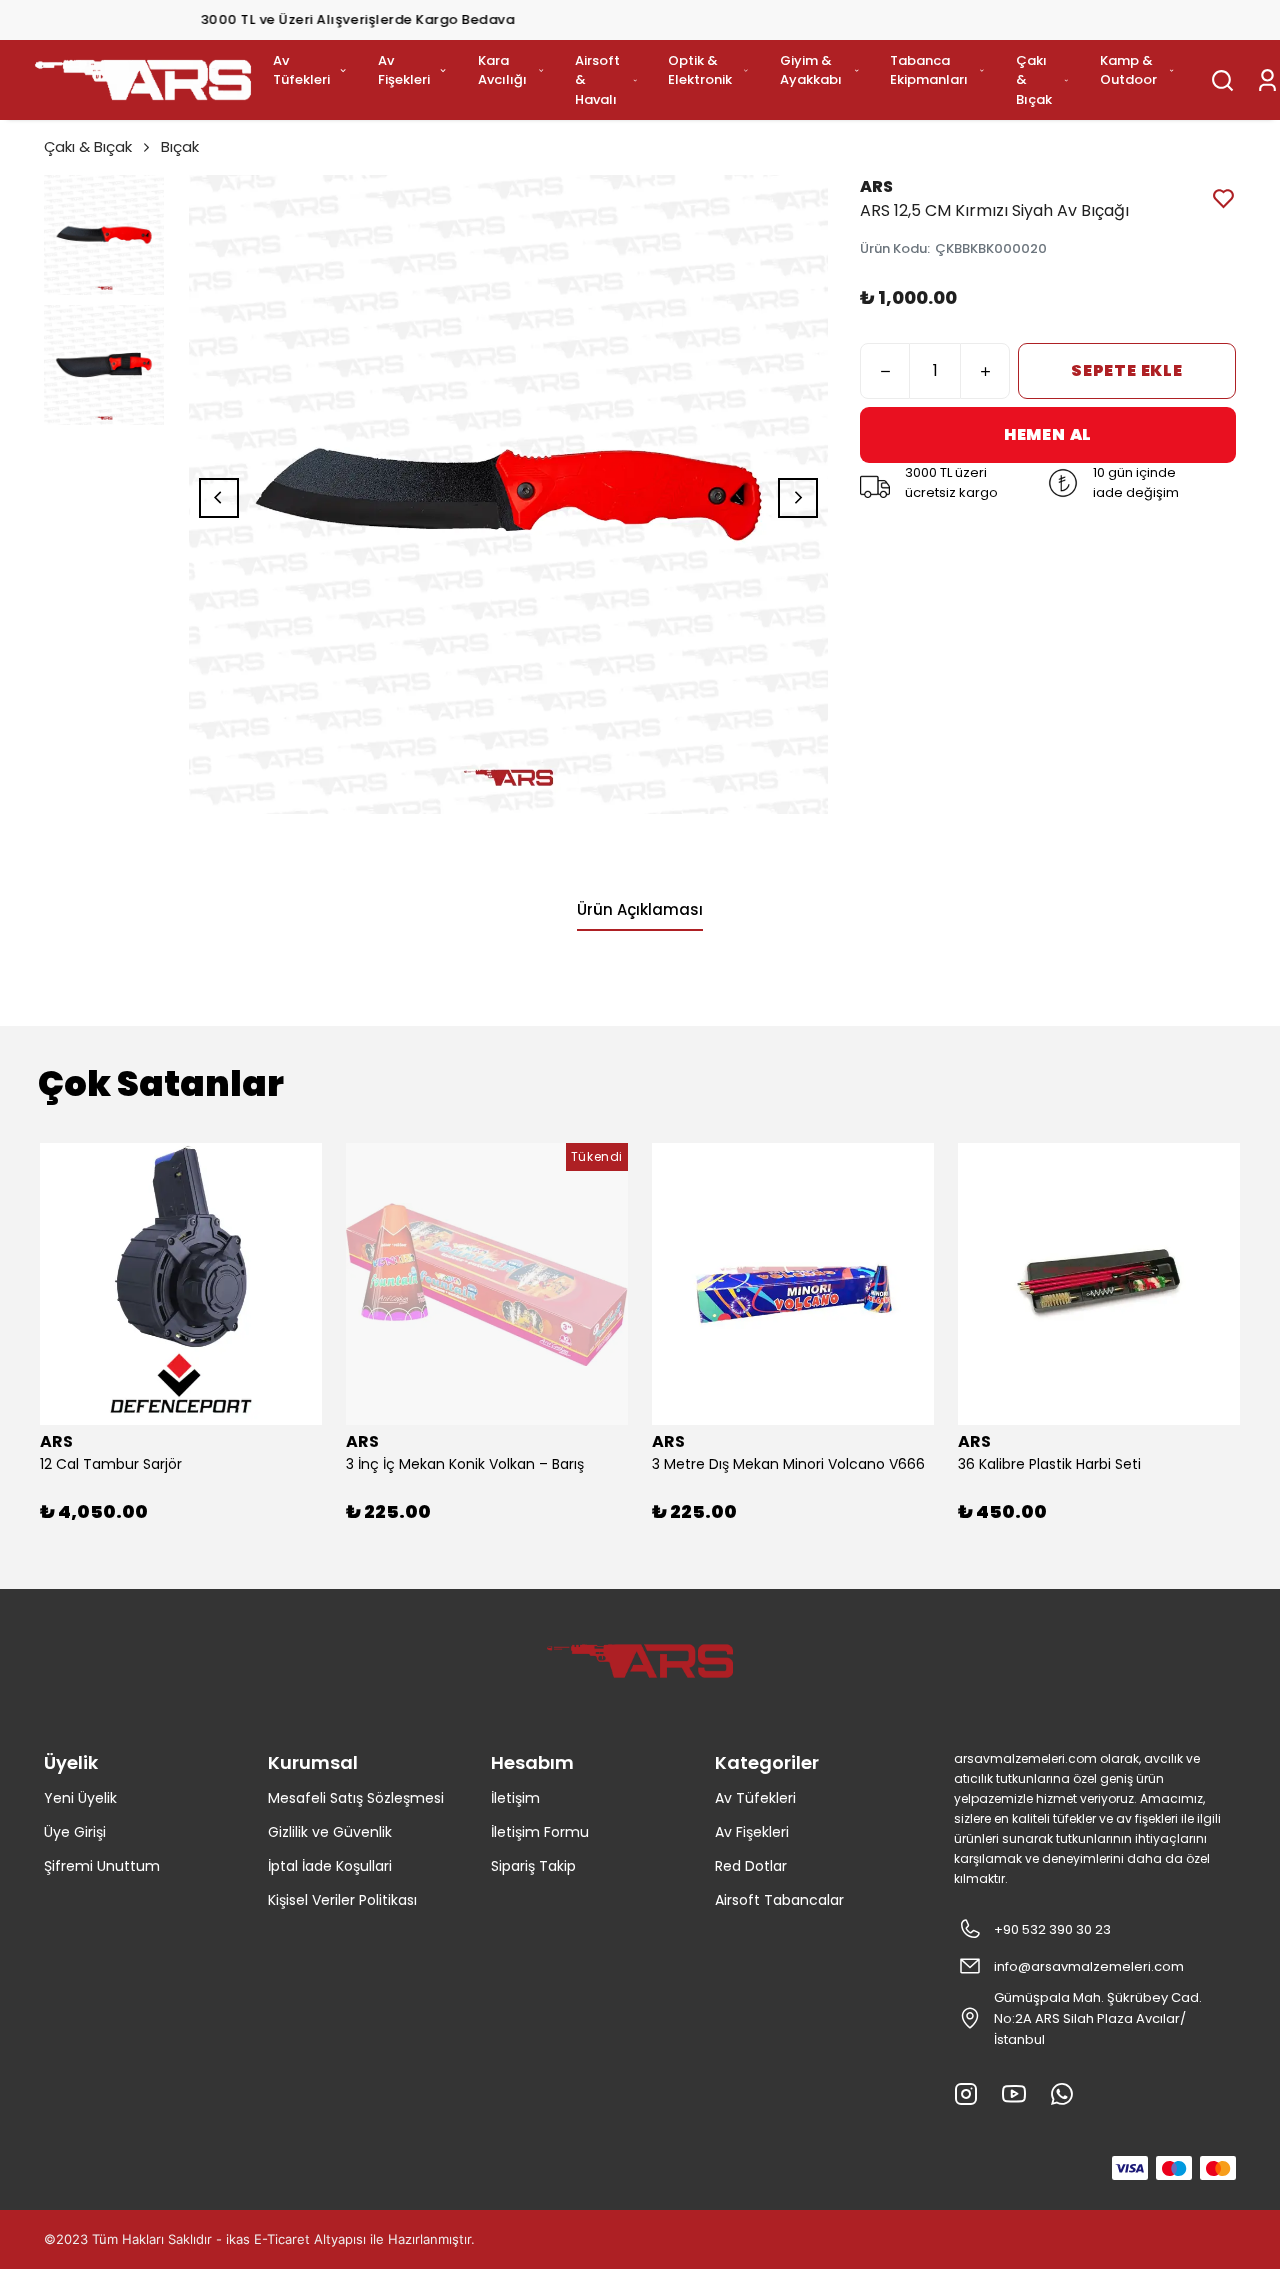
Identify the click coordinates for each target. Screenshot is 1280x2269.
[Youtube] (1014, 2094)
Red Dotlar (751, 1866)
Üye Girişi (75, 1832)
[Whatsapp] (1062, 2094)
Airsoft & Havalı (597, 80)
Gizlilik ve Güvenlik (330, 1832)
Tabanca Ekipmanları (929, 70)
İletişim (515, 1798)
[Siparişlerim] (1267, 80)
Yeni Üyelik (80, 1798)
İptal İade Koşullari (330, 1866)
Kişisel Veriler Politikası (342, 1900)
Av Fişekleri (404, 70)
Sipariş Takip (533, 1866)
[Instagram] (966, 2094)
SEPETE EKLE (1127, 370)
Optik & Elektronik (700, 70)
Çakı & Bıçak (1034, 80)
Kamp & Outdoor (1128, 70)
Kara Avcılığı (502, 70)
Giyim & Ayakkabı (811, 70)
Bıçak (180, 146)
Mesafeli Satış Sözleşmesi (356, 1798)
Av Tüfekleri (301, 70)
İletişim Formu (540, 1832)
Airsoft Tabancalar (779, 1900)
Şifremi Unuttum (102, 1866)
